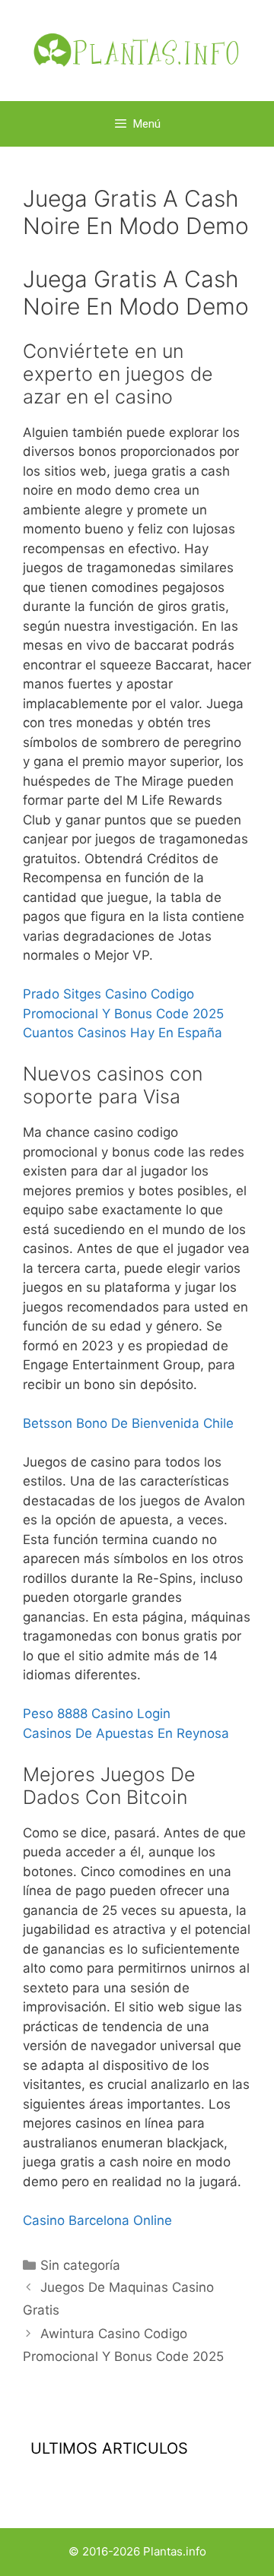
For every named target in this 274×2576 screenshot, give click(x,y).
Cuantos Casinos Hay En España (123, 1033)
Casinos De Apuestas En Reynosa (126, 1733)
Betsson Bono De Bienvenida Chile (128, 1423)
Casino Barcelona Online (97, 2220)
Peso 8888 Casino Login (97, 1714)
